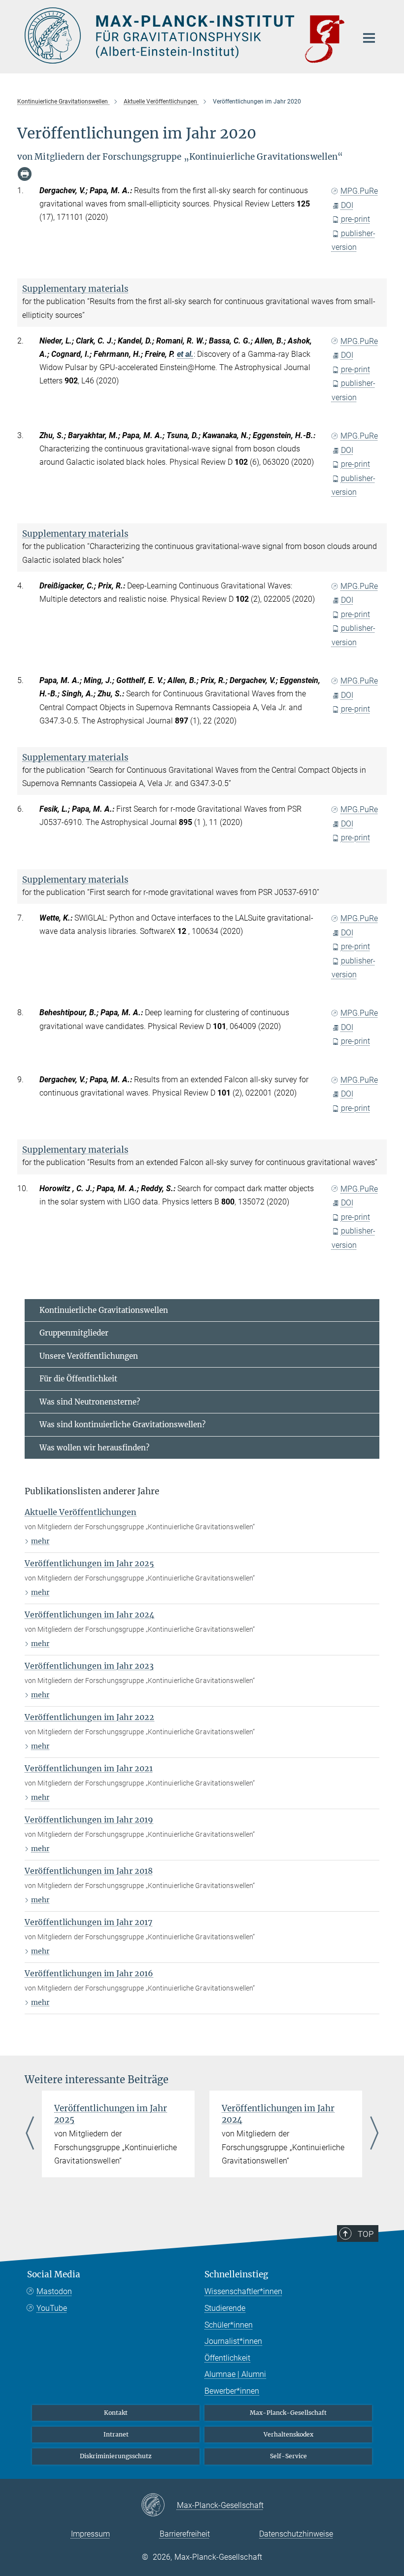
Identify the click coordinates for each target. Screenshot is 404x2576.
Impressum (90, 2534)
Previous (30, 2134)
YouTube (52, 2308)
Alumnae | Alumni (235, 2374)
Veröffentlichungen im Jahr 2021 (89, 1768)
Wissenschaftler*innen (243, 2291)
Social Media (54, 2274)
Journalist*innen (233, 2341)
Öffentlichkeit (227, 2358)
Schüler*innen (229, 2325)
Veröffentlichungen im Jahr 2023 (89, 1666)
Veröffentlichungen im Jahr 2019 (89, 1820)
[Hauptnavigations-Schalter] (369, 38)
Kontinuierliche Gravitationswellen (104, 1310)
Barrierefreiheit (185, 2534)
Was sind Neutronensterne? (90, 1402)
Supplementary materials (75, 289)
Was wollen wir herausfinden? (94, 1448)
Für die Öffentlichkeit (78, 1379)
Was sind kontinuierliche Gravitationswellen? (122, 1425)
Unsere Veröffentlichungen (89, 1356)
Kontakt (116, 2413)
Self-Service (288, 2456)
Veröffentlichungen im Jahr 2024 (89, 1614)
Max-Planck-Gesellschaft (288, 2413)
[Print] (25, 174)
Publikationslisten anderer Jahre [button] (92, 1491)
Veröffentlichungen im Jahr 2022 (89, 1717)
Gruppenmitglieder (74, 1333)
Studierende (225, 2308)
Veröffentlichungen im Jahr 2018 (89, 1871)
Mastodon (54, 2291)
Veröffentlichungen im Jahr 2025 (89, 1563)
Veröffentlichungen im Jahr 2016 (89, 1973)
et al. (185, 354)
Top (366, 2234)
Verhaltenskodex (288, 2434)
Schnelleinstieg (236, 2274)
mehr (40, 1541)
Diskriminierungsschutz (116, 2456)
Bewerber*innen (232, 2391)
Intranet (116, 2434)
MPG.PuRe (359, 191)
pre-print (355, 219)
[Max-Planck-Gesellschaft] (159, 2506)
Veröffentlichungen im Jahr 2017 (88, 1922)
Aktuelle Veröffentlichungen (81, 1512)
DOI (347, 205)
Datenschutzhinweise (296, 2534)
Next (374, 2134)
